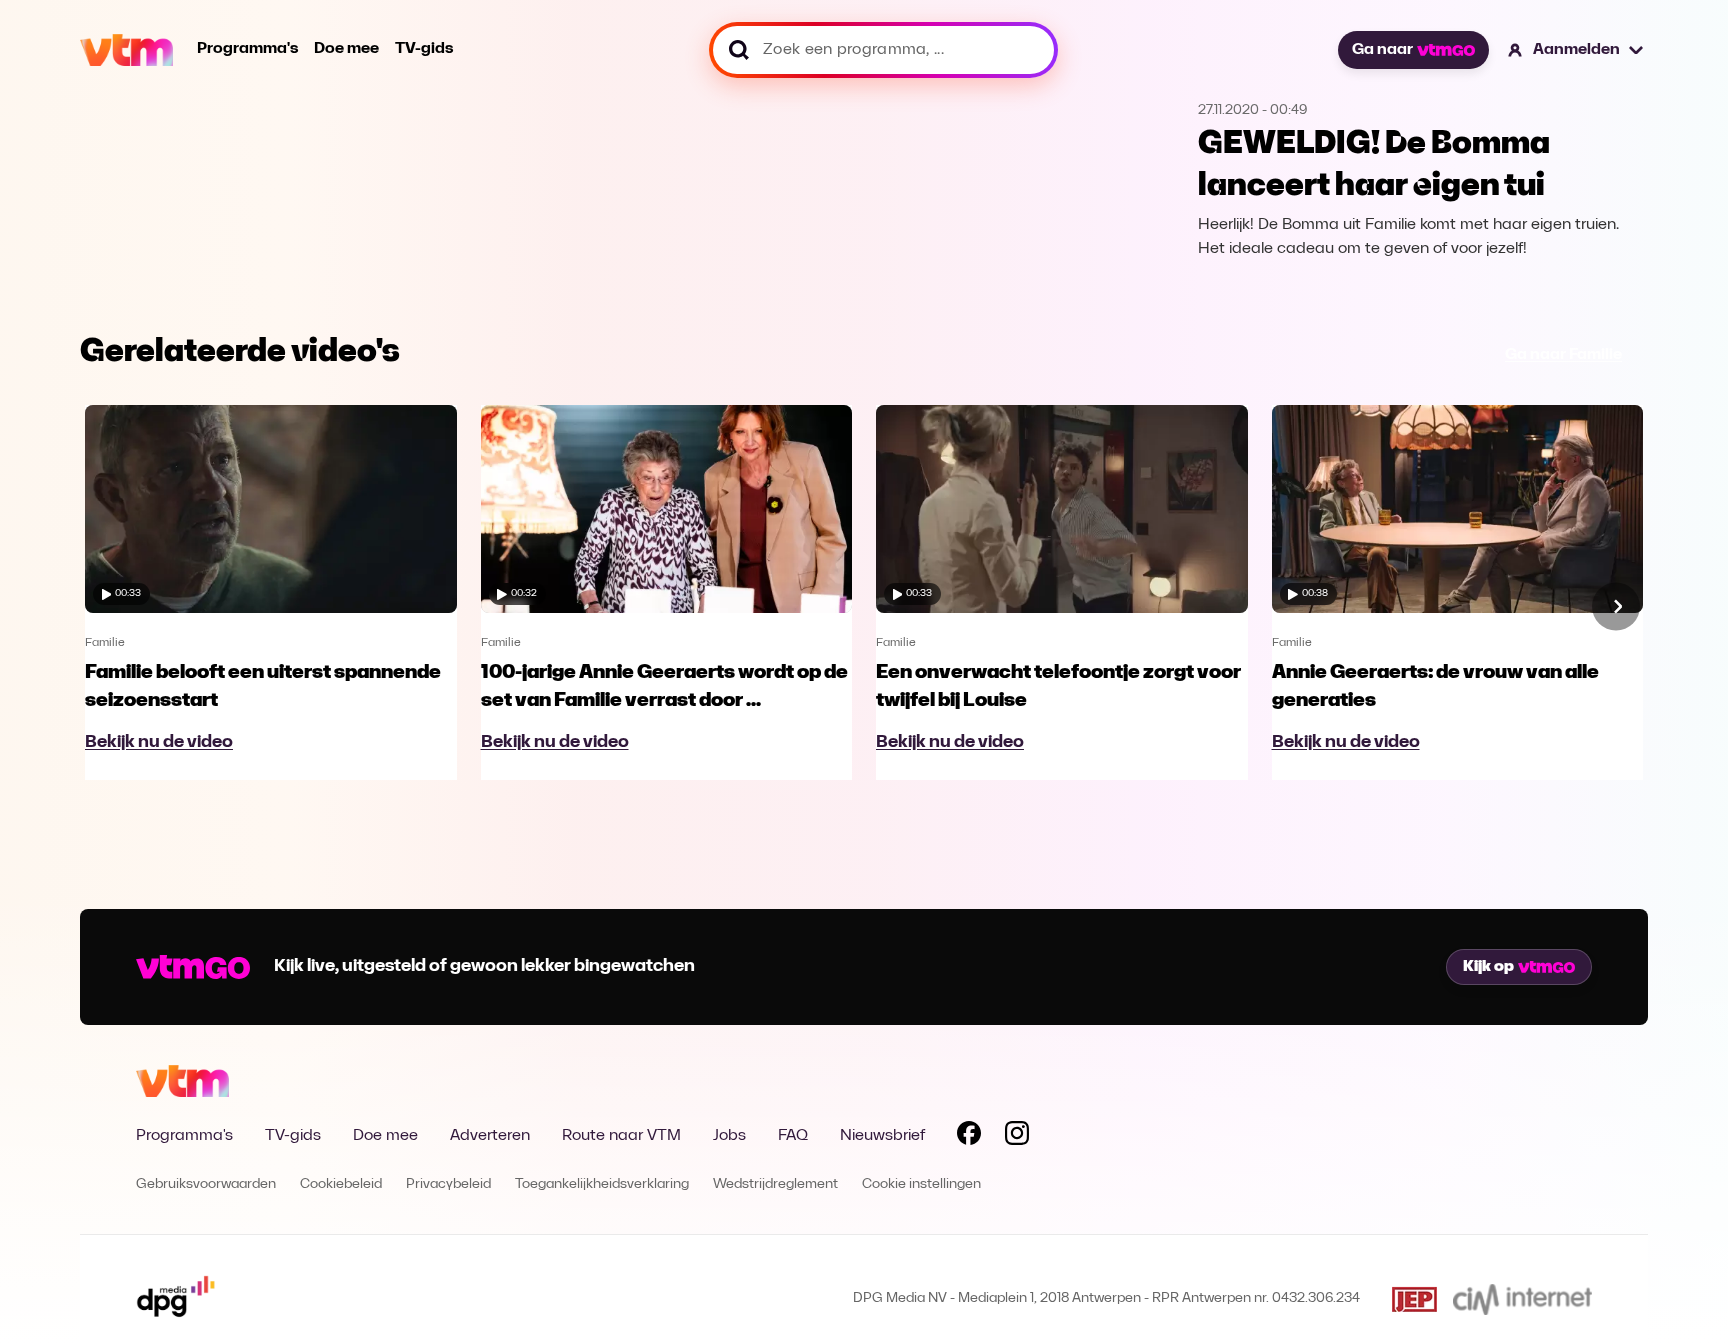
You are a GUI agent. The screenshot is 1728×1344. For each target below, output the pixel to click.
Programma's (247, 49)
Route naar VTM (621, 1136)
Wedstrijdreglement (775, 1184)
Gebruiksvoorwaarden (206, 1184)
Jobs (729, 1136)
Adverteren (490, 1136)
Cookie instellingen (921, 1184)
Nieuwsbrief (882, 1136)
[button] (1576, 50)
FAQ (793, 1136)
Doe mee (346, 49)
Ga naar (1382, 50)
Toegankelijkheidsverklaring (602, 1184)
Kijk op (1488, 967)
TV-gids (424, 49)
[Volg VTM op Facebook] (969, 1137)
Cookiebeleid (341, 1184)
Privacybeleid (448, 1184)
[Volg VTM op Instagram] (1017, 1137)
